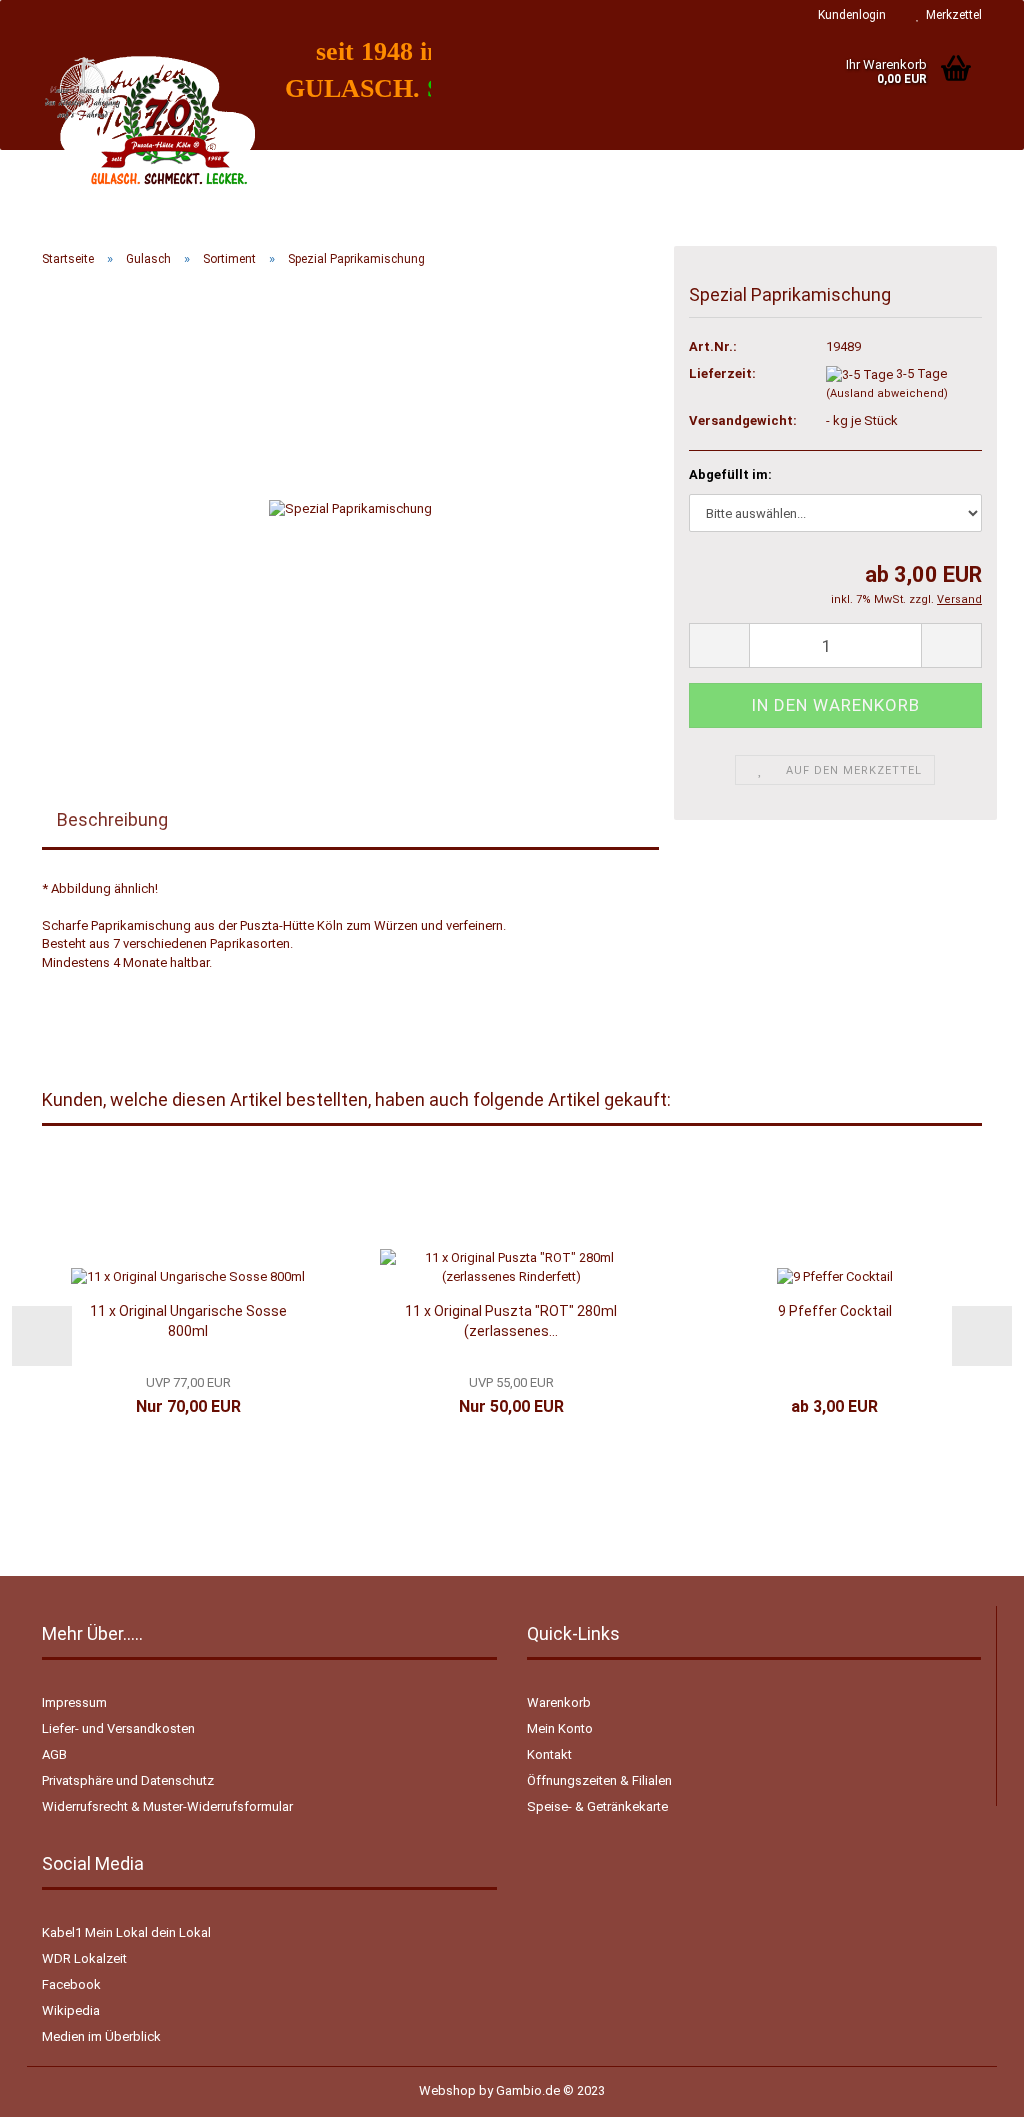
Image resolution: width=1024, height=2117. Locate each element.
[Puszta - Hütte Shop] (148, 130)
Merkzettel (951, 15)
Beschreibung (112, 819)
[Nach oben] (969, 2087)
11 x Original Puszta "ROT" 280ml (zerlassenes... (511, 1321)
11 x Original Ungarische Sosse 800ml (188, 1321)
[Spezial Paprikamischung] (350, 507)
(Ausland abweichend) (887, 393)
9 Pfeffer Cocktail (835, 1311)
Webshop (447, 2090)
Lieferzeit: (722, 373)
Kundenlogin (849, 15)
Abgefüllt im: (730, 474)
